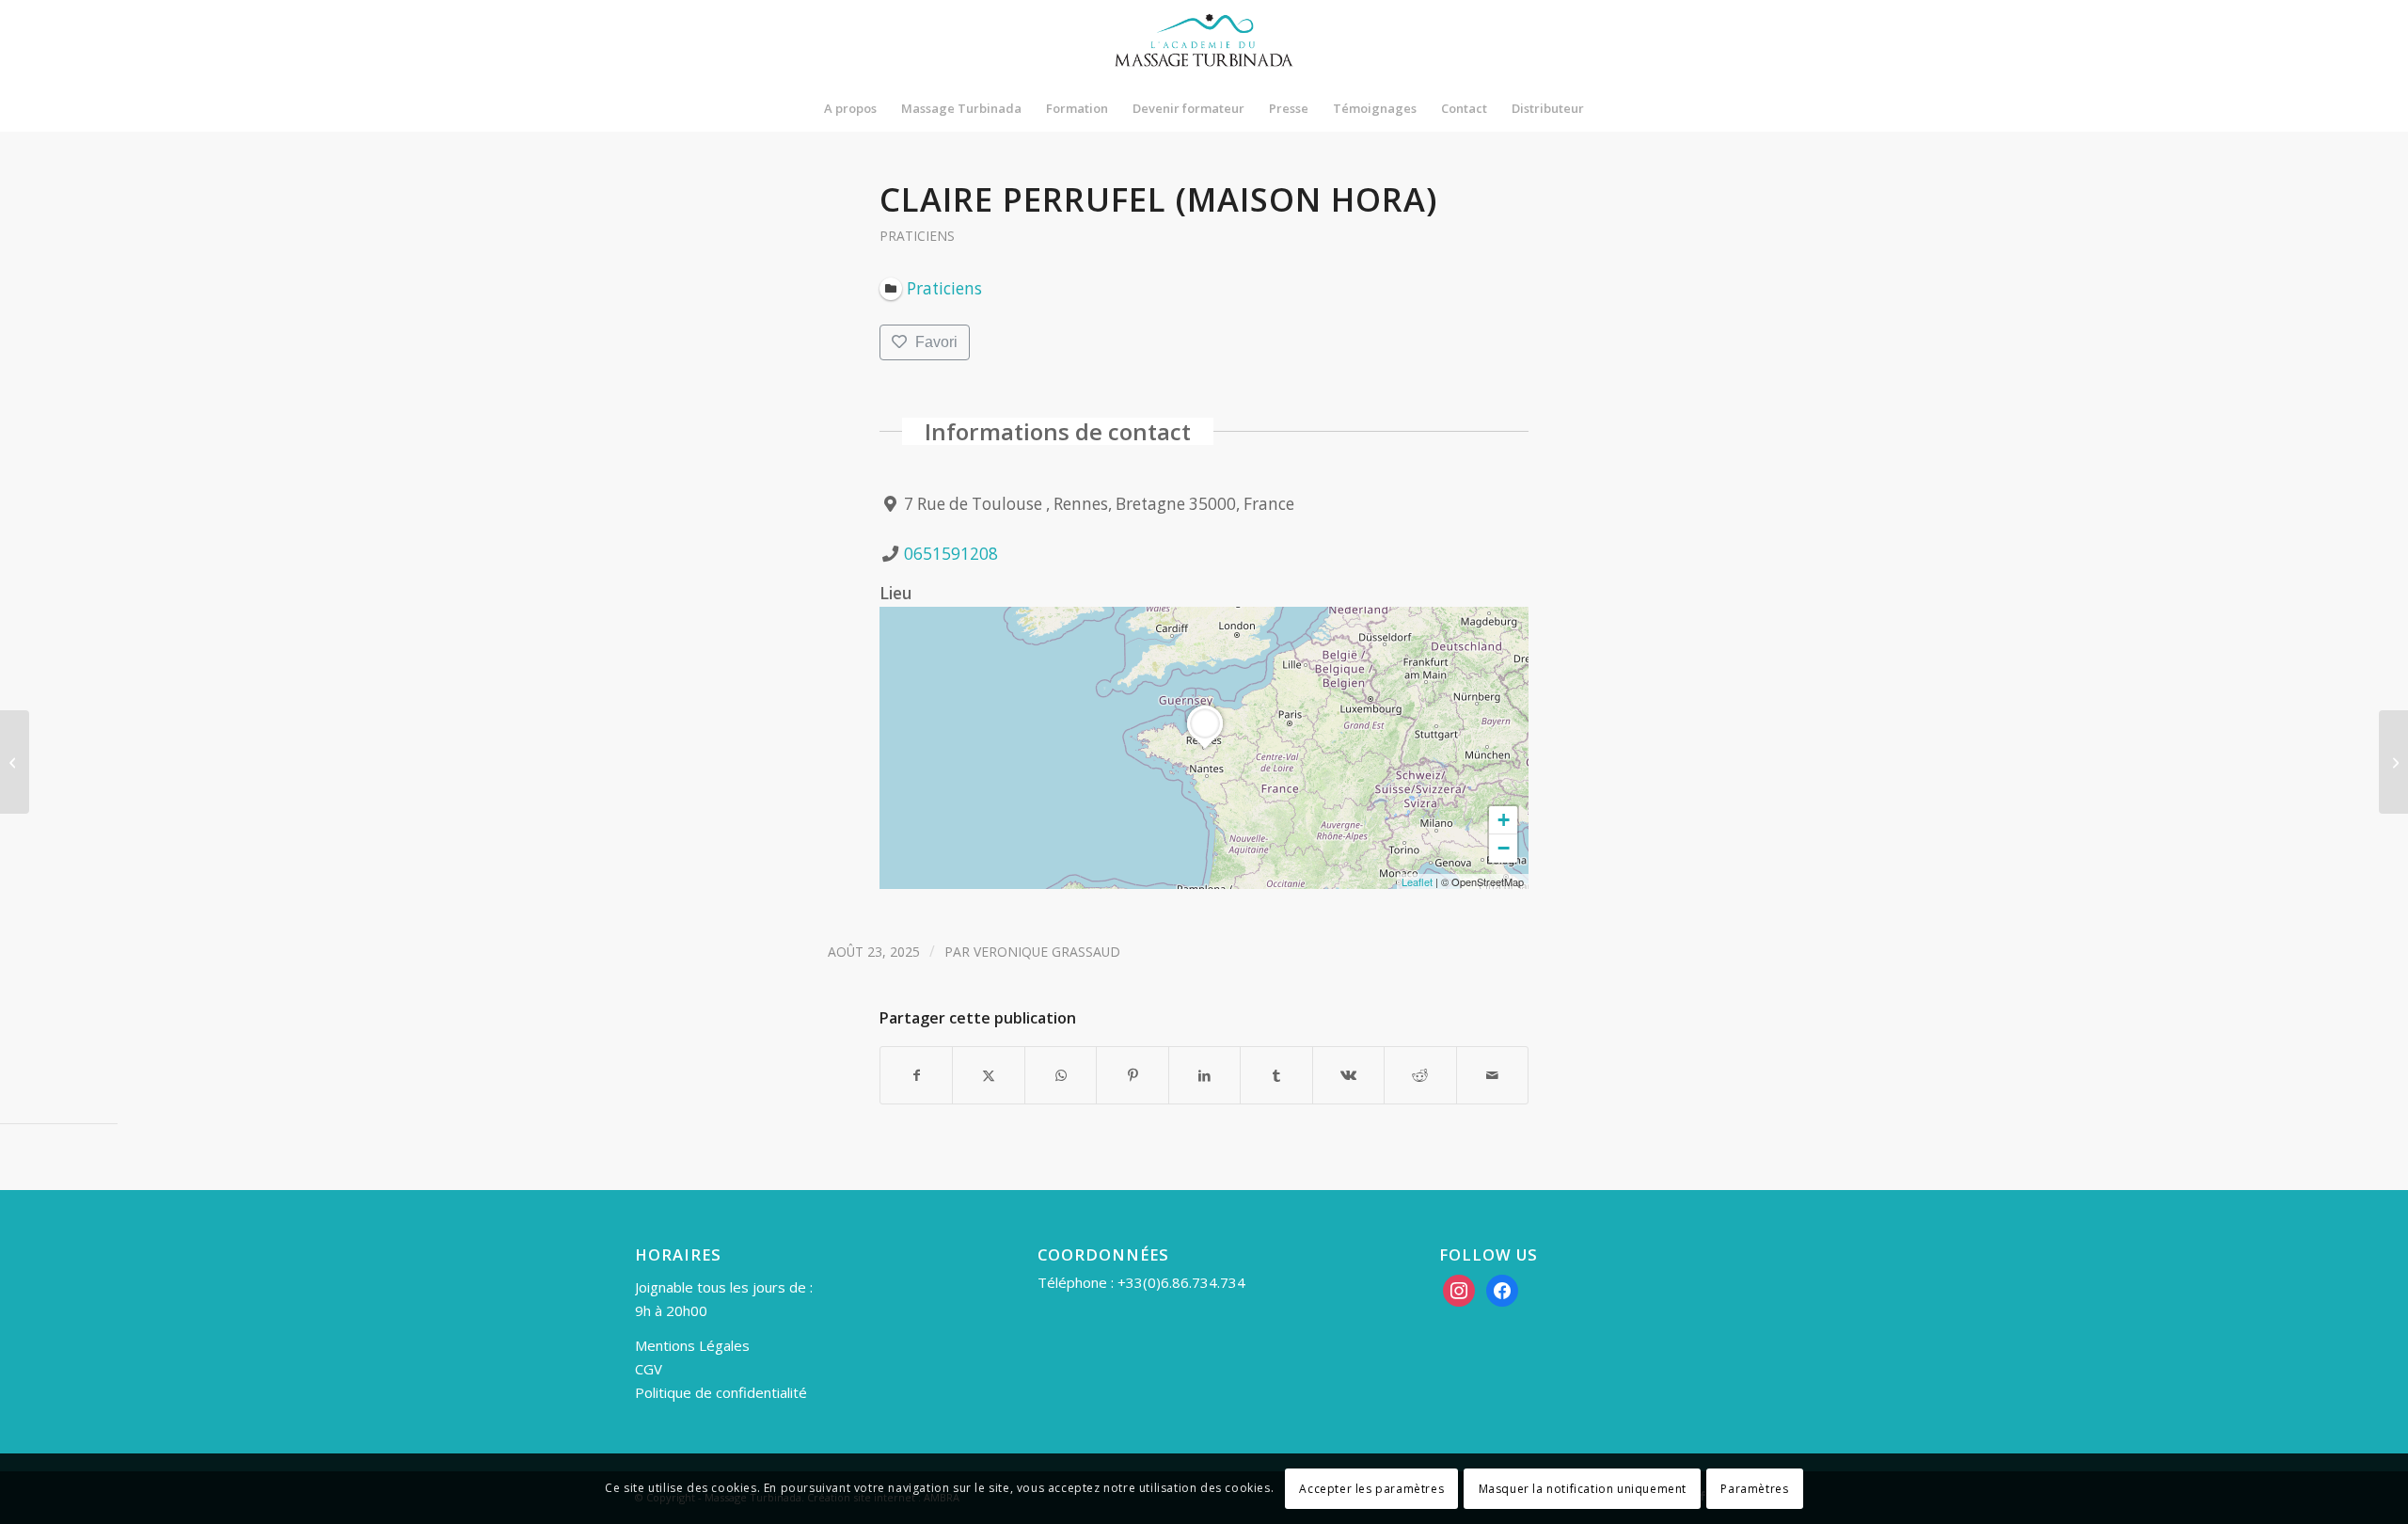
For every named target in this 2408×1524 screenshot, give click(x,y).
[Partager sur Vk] (1348, 1075)
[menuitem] (850, 108)
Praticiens (917, 236)
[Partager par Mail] (1493, 1075)
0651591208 (951, 554)
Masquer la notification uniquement (1583, 1488)
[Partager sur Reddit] (1420, 1075)
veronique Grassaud (1047, 952)
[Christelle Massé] (15, 762)
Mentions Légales (692, 1345)
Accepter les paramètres (1371, 1488)
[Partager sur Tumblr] (1276, 1075)
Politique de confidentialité (721, 1392)
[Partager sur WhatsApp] (1061, 1075)
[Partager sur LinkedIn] (1204, 1075)
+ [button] (1504, 820)
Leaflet (1417, 881)
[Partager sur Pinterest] (1132, 1075)
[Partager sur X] (988, 1075)
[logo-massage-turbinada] (1204, 42)
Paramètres (1754, 1488)
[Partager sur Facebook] (916, 1075)
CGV (649, 1369)
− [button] (1504, 848)
